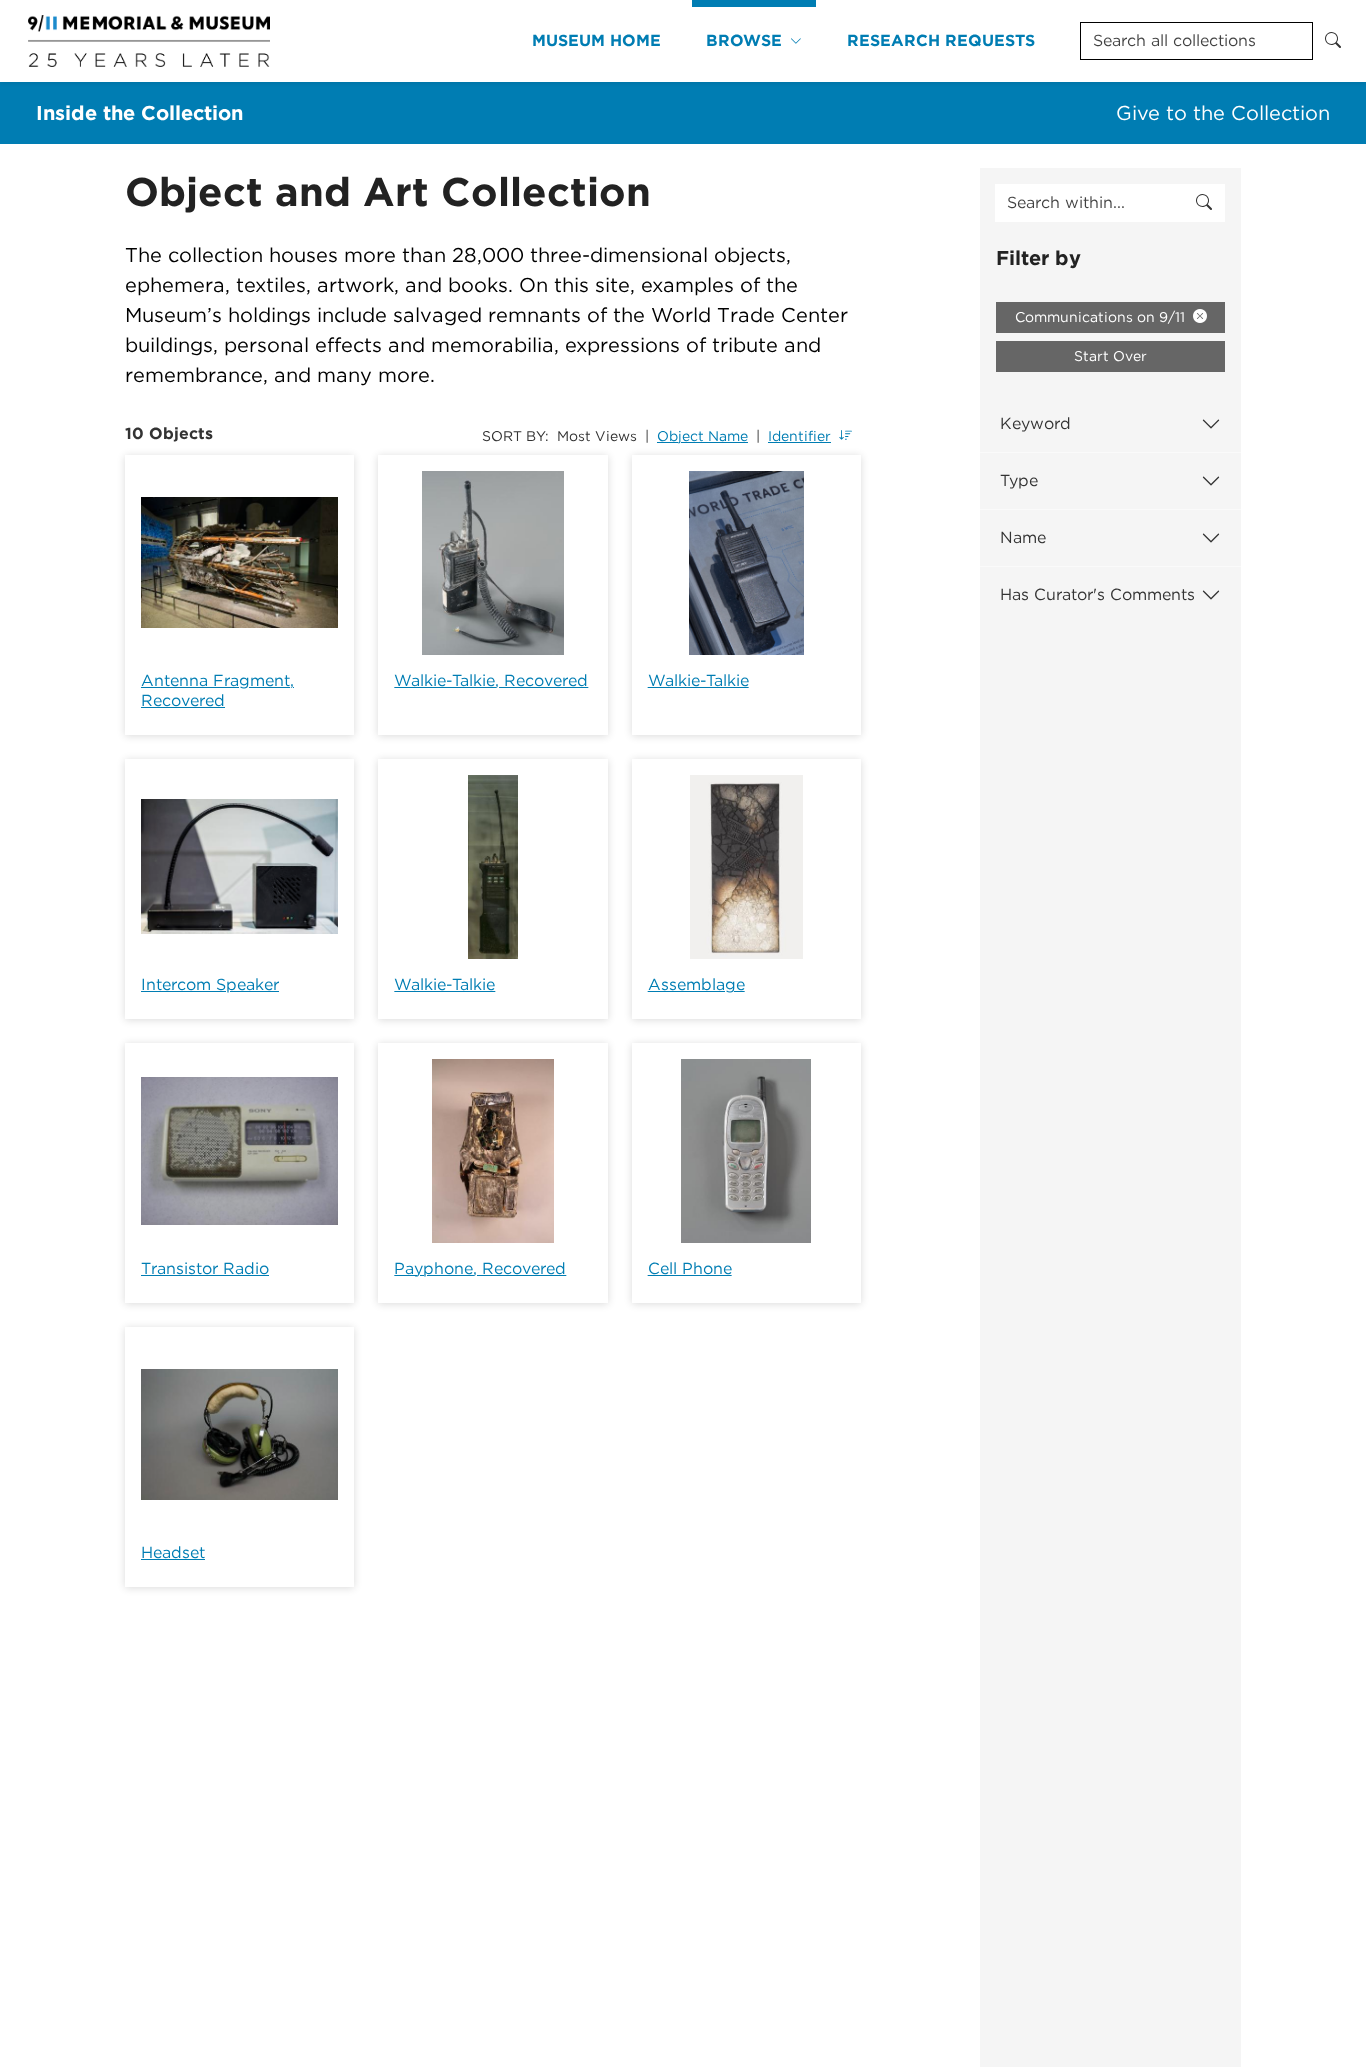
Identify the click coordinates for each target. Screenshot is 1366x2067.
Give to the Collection (1223, 113)
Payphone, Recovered (480, 1268)
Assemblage (696, 984)
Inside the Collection (139, 113)
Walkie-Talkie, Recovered (491, 680)
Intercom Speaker (210, 984)
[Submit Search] (1333, 41)
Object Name (702, 436)
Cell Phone (690, 1268)
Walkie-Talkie (698, 680)
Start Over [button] (1110, 356)
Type (1019, 480)
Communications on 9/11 (1102, 317)
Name (1023, 537)
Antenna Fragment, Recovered (217, 690)
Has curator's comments (1097, 594)
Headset (173, 1552)
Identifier (799, 436)
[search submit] (1204, 203)
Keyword (1035, 423)
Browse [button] (744, 40)
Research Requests (941, 40)
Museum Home (596, 40)
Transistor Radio (205, 1268)
